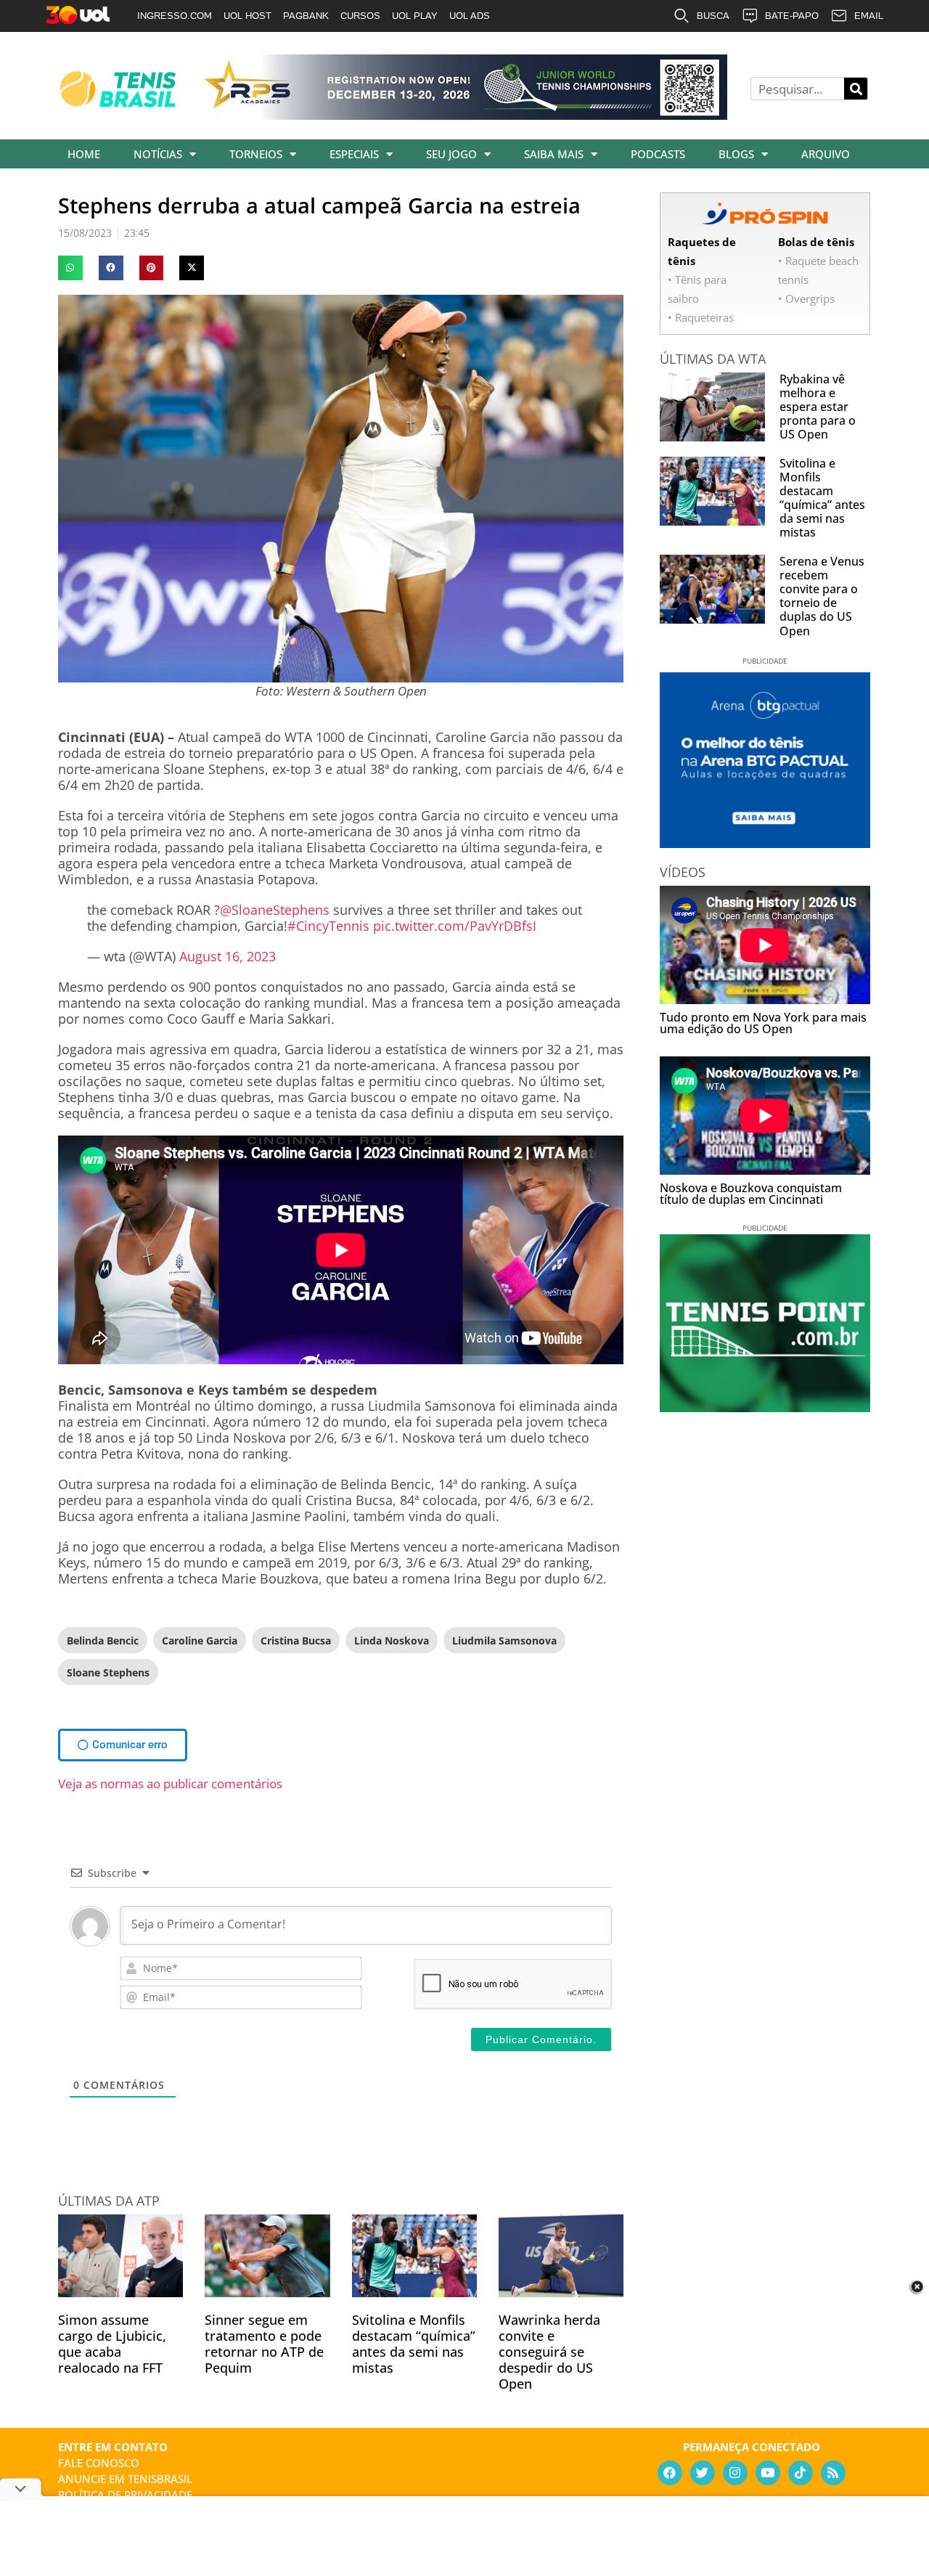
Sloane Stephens (108, 1672)
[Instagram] (735, 2473)
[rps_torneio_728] (463, 115)
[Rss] (833, 2473)
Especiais (354, 154)
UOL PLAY (415, 16)
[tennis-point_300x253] (765, 1407)
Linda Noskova (392, 1640)
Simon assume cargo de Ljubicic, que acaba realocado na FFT (112, 2344)
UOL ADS (470, 16)
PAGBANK (306, 16)
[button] (70, 268)
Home (84, 154)
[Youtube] (768, 2473)
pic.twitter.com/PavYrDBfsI (455, 926)
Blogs (736, 154)
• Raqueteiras (701, 317)
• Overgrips (806, 298)
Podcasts (658, 154)
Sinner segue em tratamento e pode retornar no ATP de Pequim (264, 2344)
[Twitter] (703, 2473)
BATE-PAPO (792, 16)
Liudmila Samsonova (504, 1640)
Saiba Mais (554, 154)
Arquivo (826, 154)
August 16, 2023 (228, 956)
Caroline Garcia (200, 1640)
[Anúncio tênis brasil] (765, 843)
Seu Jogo (451, 154)
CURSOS (360, 16)
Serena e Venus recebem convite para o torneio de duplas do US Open (822, 596)
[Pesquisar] (856, 89)
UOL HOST (247, 16)
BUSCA (713, 16)
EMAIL (869, 16)
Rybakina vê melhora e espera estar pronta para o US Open (818, 407)
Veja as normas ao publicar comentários (170, 1784)
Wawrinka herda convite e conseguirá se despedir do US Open (549, 2352)
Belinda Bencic (103, 1640)
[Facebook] (670, 2473)
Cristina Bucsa (296, 1640)
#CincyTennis (328, 926)
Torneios (256, 154)
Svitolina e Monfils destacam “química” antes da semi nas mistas (414, 2344)
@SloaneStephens (275, 910)
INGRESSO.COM (175, 16)
